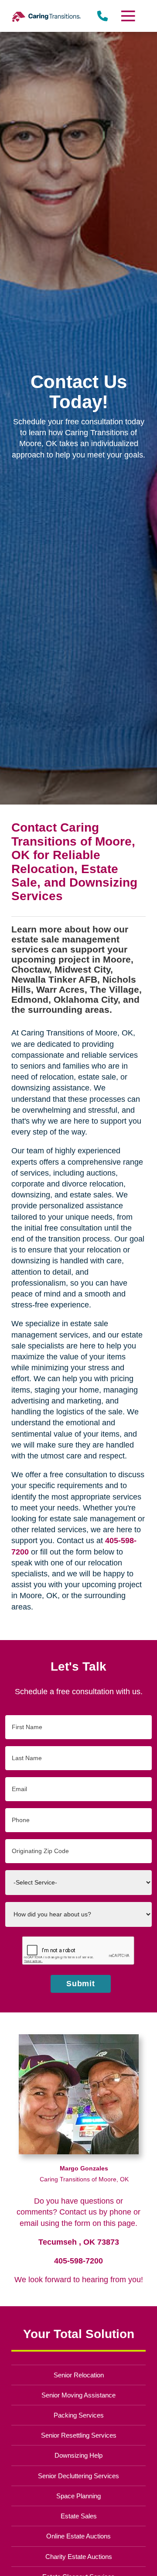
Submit (81, 1984)
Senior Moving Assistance (78, 2395)
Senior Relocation (79, 2375)
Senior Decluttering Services (78, 2476)
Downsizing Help (78, 2455)
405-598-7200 (78, 2261)
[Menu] (128, 16)
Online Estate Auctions (78, 2536)
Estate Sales (79, 2516)
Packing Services (79, 2415)
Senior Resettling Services (79, 2435)
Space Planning (78, 2496)
